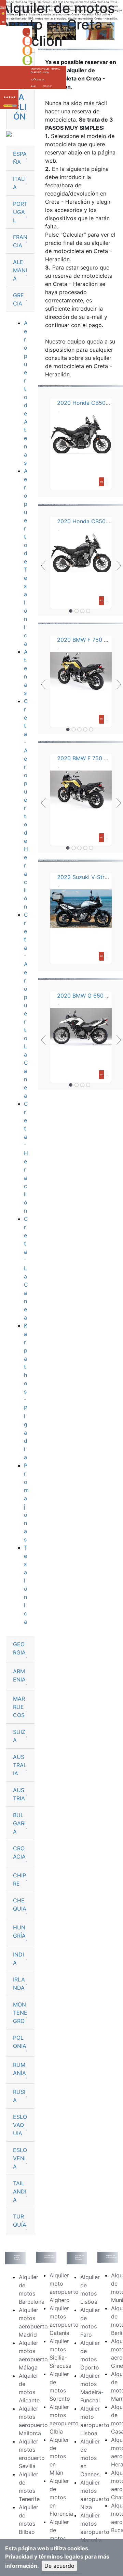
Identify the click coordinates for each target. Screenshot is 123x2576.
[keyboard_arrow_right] (15, 106)
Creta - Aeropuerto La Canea (26, 1005)
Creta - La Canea (26, 1268)
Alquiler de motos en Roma (59, 2538)
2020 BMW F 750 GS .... (88, 640)
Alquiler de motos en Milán (59, 2456)
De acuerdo (59, 2566)
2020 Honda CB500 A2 (87, 403)
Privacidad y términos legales (44, 2556)
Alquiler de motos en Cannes (90, 2458)
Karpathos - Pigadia (26, 1391)
